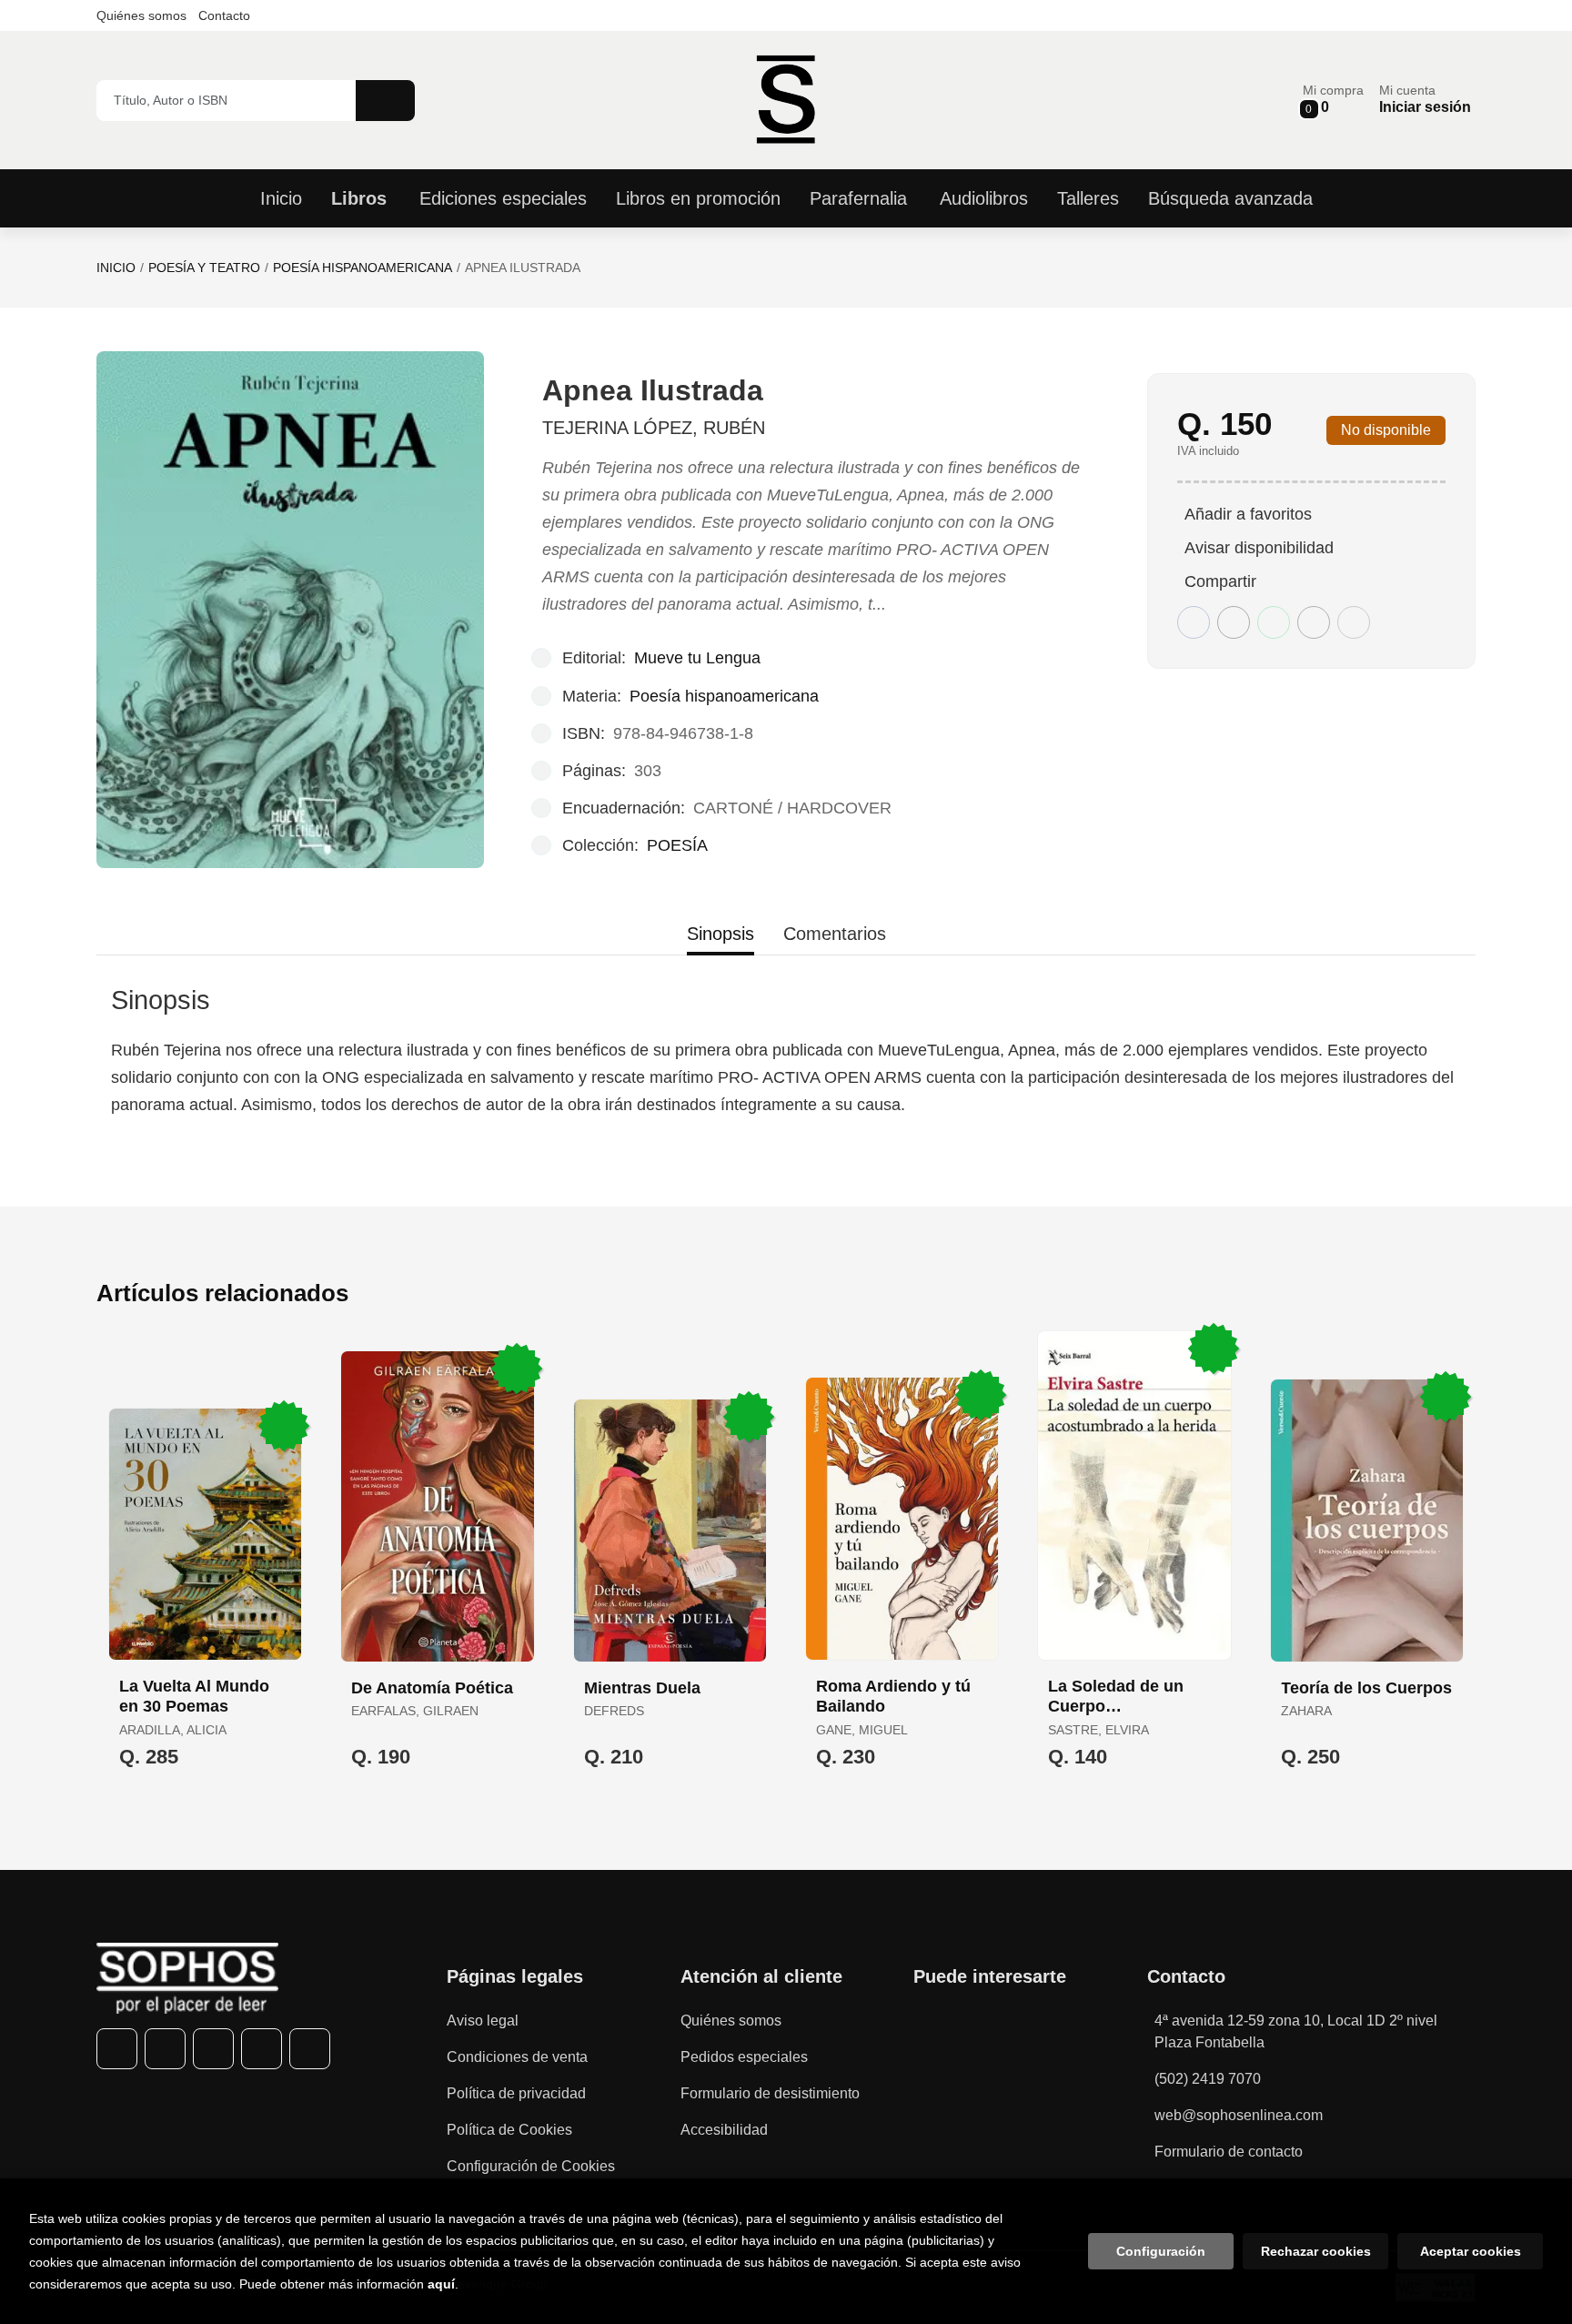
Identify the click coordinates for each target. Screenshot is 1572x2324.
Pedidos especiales (744, 2057)
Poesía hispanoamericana (363, 268)
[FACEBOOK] (117, 2049)
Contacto (224, 15)
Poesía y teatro (204, 268)
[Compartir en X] (1234, 622)
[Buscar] (385, 101)
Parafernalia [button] (858, 198)
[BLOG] (310, 2049)
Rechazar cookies (1316, 2251)
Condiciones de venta (517, 2057)
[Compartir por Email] (1314, 622)
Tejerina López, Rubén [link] (654, 428)
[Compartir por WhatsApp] (1274, 622)
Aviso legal (483, 2021)
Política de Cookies (509, 2130)
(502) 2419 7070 (1208, 2079)
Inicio (116, 268)
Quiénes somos (141, 15)
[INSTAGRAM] (213, 2049)
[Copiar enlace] (1354, 622)
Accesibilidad (724, 2130)
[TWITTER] (165, 2049)
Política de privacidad (516, 2093)
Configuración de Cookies (531, 2166)
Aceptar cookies (1471, 2251)
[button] (1333, 100)
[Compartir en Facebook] (1194, 622)
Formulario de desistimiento (770, 2093)
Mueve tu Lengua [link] (697, 658)
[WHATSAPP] (262, 2049)
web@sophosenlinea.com (1239, 2115)
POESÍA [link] (677, 845)
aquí (441, 2284)
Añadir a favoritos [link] (1248, 514)
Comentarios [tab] (835, 934)
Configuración (1161, 2251)
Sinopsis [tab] (720, 934)
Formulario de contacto (1229, 2152)
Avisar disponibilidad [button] (1259, 548)
